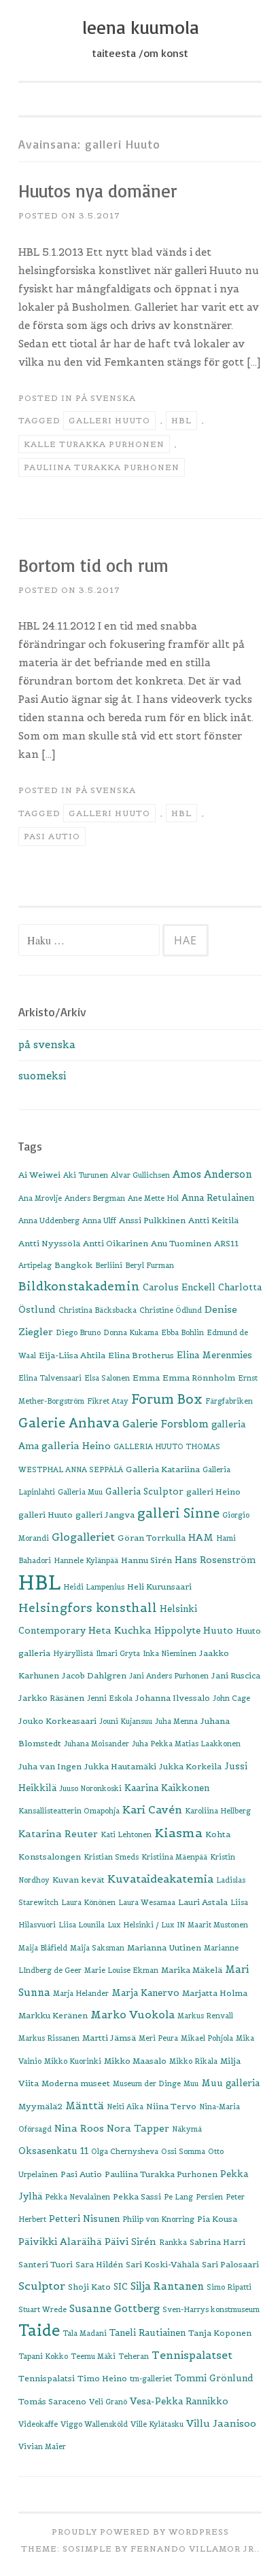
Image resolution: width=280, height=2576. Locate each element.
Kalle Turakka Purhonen (94, 444)
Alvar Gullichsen (140, 1175)
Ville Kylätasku (157, 2424)
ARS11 (226, 1243)
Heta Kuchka (120, 1630)
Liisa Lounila (82, 1925)
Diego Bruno (78, 1332)
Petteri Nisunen (84, 2219)
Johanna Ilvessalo (173, 1698)
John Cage (231, 1698)
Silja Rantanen (167, 2286)
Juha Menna (176, 1721)
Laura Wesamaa (147, 1902)
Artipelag (35, 1265)
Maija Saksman (97, 1948)
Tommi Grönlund (214, 2378)
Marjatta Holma (215, 1993)
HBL (181, 420)
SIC (121, 2287)
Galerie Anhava (69, 1423)
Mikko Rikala (193, 2061)
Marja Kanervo (145, 1993)
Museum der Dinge (147, 2083)
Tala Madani (85, 2333)
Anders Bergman (95, 1198)
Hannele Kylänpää (86, 1560)
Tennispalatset (192, 2355)
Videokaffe (38, 2424)
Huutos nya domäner (98, 191)
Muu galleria (230, 2083)
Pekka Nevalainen (77, 2197)
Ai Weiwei (39, 1175)
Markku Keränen (53, 2015)
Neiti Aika (125, 2107)
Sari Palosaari (230, 2264)
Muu (191, 2083)
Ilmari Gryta (118, 1653)
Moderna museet (76, 2083)
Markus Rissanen (49, 2038)
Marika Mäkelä (192, 1970)
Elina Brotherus (141, 1355)
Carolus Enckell (179, 1287)
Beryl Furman (150, 1265)
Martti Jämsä (109, 2038)
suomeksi (42, 1076)
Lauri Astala (203, 1902)
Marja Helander (81, 1993)
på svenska (106, 398)
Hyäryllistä (73, 1653)
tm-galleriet (151, 2379)
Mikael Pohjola (207, 2038)
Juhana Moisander (97, 1744)
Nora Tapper (138, 2128)
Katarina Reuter (58, 1834)
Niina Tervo (171, 2106)
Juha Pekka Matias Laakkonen (186, 1744)
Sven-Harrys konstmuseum (211, 2309)
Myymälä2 (40, 2106)
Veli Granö (108, 2402)
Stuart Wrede (42, 2309)
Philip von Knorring (158, 2219)
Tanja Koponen (220, 2333)
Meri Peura (158, 2038)
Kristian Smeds (111, 1857)
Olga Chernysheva (125, 2151)
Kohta (218, 1834)
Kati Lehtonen (126, 1834)
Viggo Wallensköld (94, 2424)
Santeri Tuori (46, 2264)
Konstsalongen (50, 1857)
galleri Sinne (178, 1513)
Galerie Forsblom (165, 1424)
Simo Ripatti (229, 2287)
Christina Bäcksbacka (98, 1310)
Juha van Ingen (50, 1766)
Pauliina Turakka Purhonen (102, 467)
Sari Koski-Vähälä (162, 2264)
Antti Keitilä (213, 1220)
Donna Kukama (131, 1332)
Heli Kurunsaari (159, 1587)
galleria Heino (76, 1446)
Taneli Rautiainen (147, 2333)
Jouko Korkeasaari (57, 1721)
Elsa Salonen (107, 1378)
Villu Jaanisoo (221, 2423)
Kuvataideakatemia (160, 1879)
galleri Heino (213, 1492)
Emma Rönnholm (199, 1378)
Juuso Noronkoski (90, 1788)
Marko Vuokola (133, 2015)
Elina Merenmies (214, 1355)
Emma (146, 1378)
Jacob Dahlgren (94, 1675)
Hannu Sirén (146, 1560)
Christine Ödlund (171, 1310)
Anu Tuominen (181, 1243)
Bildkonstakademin (79, 1286)
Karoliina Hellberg (218, 1811)
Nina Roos (79, 2128)
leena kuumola (140, 27)
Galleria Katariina (163, 1469)
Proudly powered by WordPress (140, 2532)
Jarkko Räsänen (51, 1698)
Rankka (173, 2242)
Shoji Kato (89, 2287)
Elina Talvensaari (50, 1378)
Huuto (218, 1631)
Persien (209, 2197)
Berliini (109, 1265)
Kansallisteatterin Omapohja (69, 1811)
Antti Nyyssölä (49, 1243)
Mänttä (85, 2106)
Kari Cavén (152, 1809)
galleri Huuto (109, 420)
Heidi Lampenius (94, 1587)
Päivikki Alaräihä (60, 2242)
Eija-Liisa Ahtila (72, 1355)
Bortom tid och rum (93, 565)
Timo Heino (102, 2378)
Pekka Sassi (137, 2196)
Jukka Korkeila (190, 1766)
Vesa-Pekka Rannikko (179, 2401)
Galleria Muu (80, 1492)
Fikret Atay (108, 1401)
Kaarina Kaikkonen (167, 1788)
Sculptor (42, 2286)
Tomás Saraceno (52, 2401)
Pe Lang (178, 2197)
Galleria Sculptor (144, 1492)
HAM (201, 1537)
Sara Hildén (99, 2264)
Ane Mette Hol (153, 1198)
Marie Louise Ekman (121, 1970)
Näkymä (187, 2129)
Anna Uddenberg (49, 1220)
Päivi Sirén (130, 2242)
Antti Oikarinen (116, 1243)
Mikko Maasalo (135, 2061)
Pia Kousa (217, 2219)
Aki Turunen (86, 1175)
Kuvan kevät (78, 1880)
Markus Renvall (205, 2016)
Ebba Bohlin (182, 1332)
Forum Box (167, 1399)
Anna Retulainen (218, 1198)
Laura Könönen (88, 1902)
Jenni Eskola (110, 1698)
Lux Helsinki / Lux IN (146, 1925)
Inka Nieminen (170, 1653)
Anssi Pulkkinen (152, 1220)
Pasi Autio (52, 836)
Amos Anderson (212, 1174)
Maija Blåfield (43, 1948)
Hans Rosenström (215, 1560)
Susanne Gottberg (115, 2308)
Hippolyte (177, 1631)
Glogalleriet (83, 1537)
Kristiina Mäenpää (174, 1857)
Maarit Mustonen (218, 1925)
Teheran (134, 2356)
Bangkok (73, 1265)
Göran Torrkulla (152, 1538)
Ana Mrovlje (40, 1198)
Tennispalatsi (47, 2378)
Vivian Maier (42, 2446)
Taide (39, 2330)
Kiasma (178, 1833)
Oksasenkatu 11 (53, 2151)
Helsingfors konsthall (88, 1608)
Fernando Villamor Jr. (194, 2549)
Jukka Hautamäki (120, 1766)
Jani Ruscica (236, 1675)
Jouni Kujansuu (126, 1721)
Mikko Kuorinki (73, 2061)
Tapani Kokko (43, 2356)
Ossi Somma (183, 2151)
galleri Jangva (105, 1515)
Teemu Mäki (93, 2356)
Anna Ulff (99, 1220)
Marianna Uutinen (164, 1947)
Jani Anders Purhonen (169, 1676)
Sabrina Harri (217, 2242)
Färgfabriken (229, 1401)
